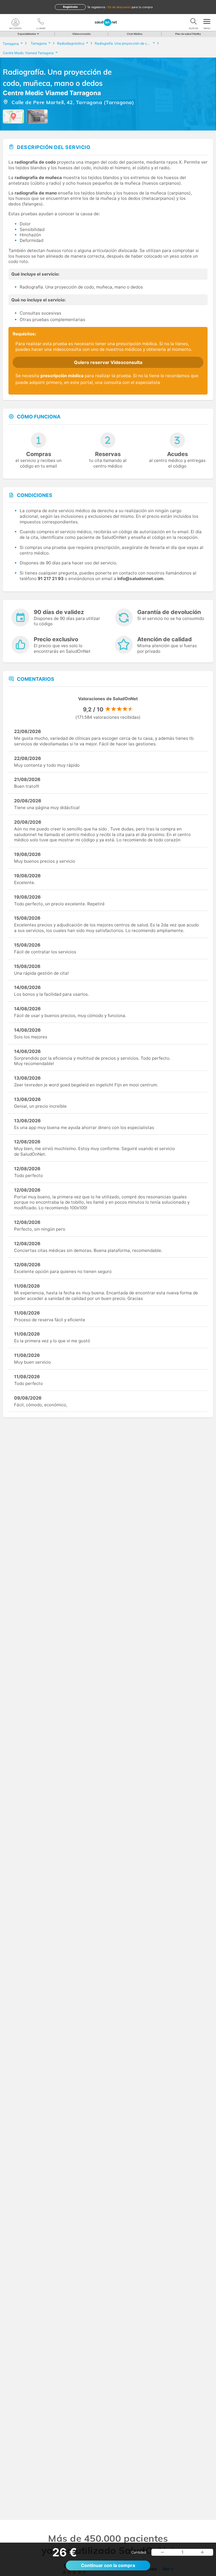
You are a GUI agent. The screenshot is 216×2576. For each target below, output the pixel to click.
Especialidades (27, 34)
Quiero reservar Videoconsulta (108, 362)
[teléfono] (41, 22)
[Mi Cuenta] (15, 22)
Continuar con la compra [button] (108, 2565)
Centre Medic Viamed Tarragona (52, 93)
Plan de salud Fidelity (188, 34)
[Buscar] (193, 22)
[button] (162, 2552)
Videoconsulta (81, 34)
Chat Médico (135, 34)
